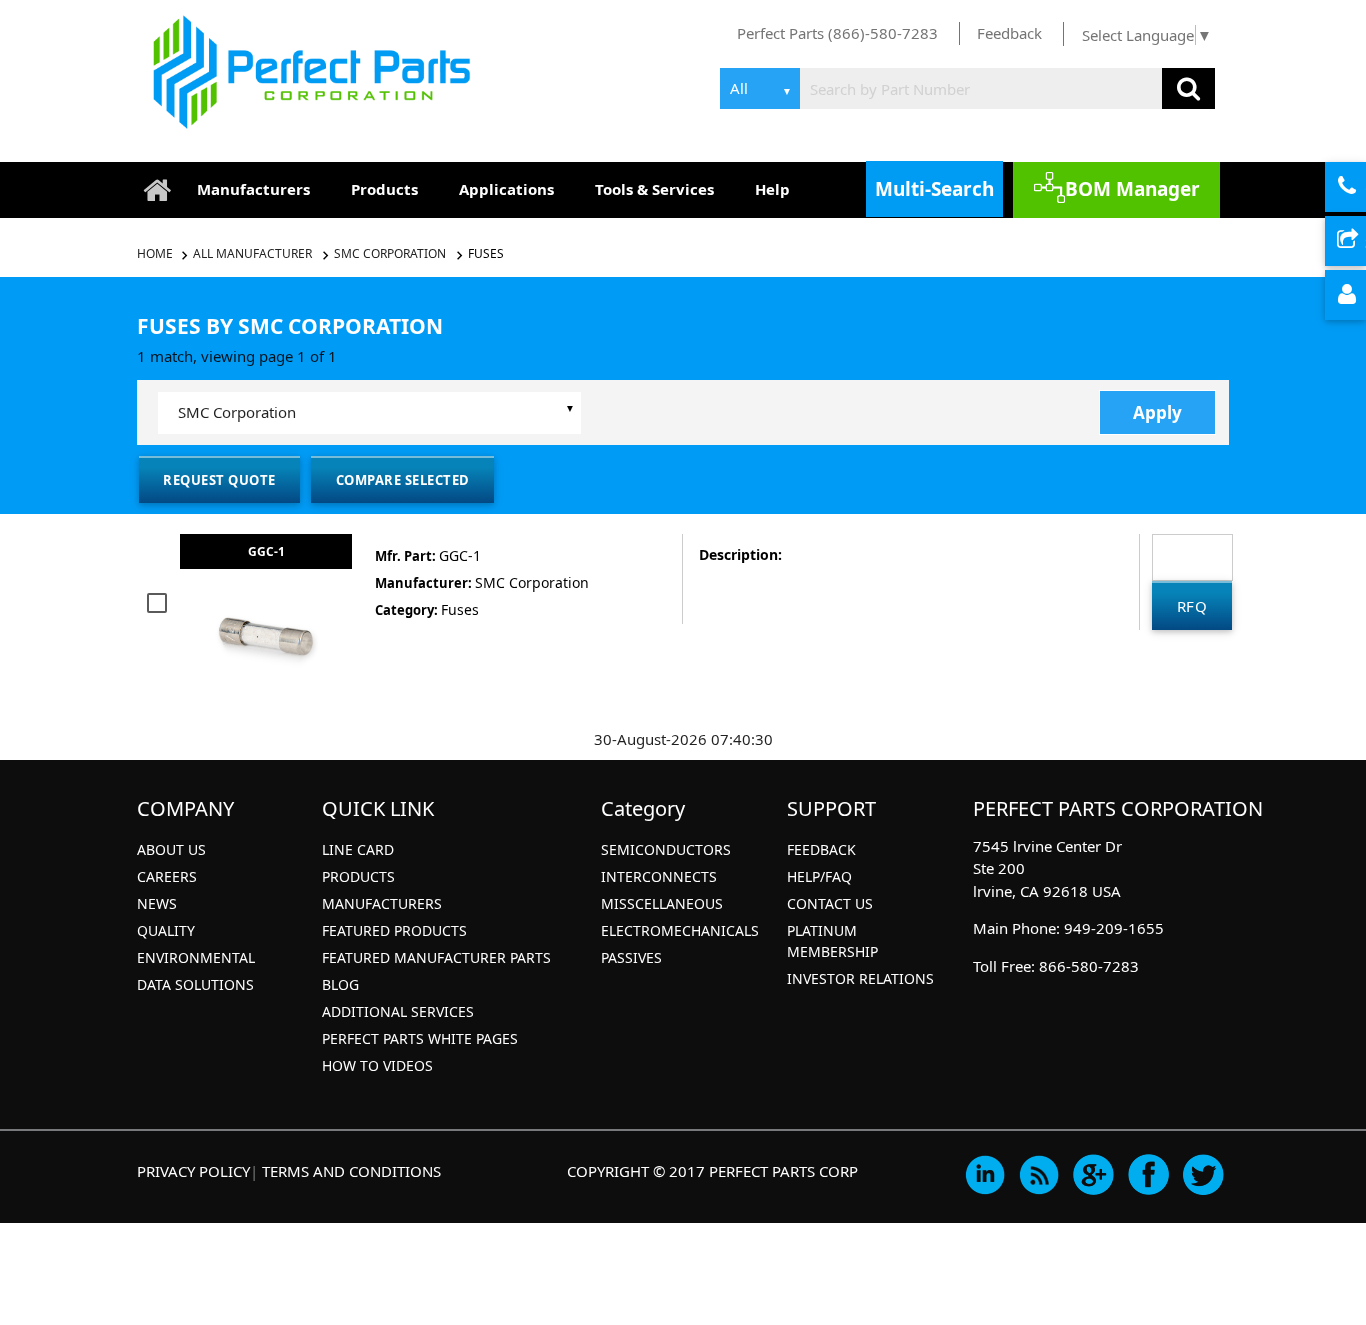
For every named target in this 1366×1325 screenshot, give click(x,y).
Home (156, 253)
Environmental (196, 957)
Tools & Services (654, 189)
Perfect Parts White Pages (420, 1038)
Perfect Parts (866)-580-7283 (837, 33)
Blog (340, 984)
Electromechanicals (680, 930)
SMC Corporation (390, 253)
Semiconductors (666, 849)
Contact (1363, 188)
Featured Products (394, 930)
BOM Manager (1132, 189)
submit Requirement (1363, 242)
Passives (631, 957)
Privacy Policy (193, 1171)
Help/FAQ (819, 876)
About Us (171, 849)
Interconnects (659, 876)
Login (1363, 296)
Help (772, 189)
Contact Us (830, 903)
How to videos (377, 1065)
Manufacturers (253, 189)
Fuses (486, 253)
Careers (167, 876)
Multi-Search (934, 189)
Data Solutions (195, 984)
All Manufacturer (252, 253)
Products (384, 189)
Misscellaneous (662, 903)
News (157, 903)
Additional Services (398, 1011)
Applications (506, 189)
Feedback (1009, 33)
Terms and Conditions (351, 1171)
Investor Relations (860, 978)
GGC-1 (266, 551)
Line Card (358, 849)
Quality (166, 930)
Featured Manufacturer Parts (436, 957)
